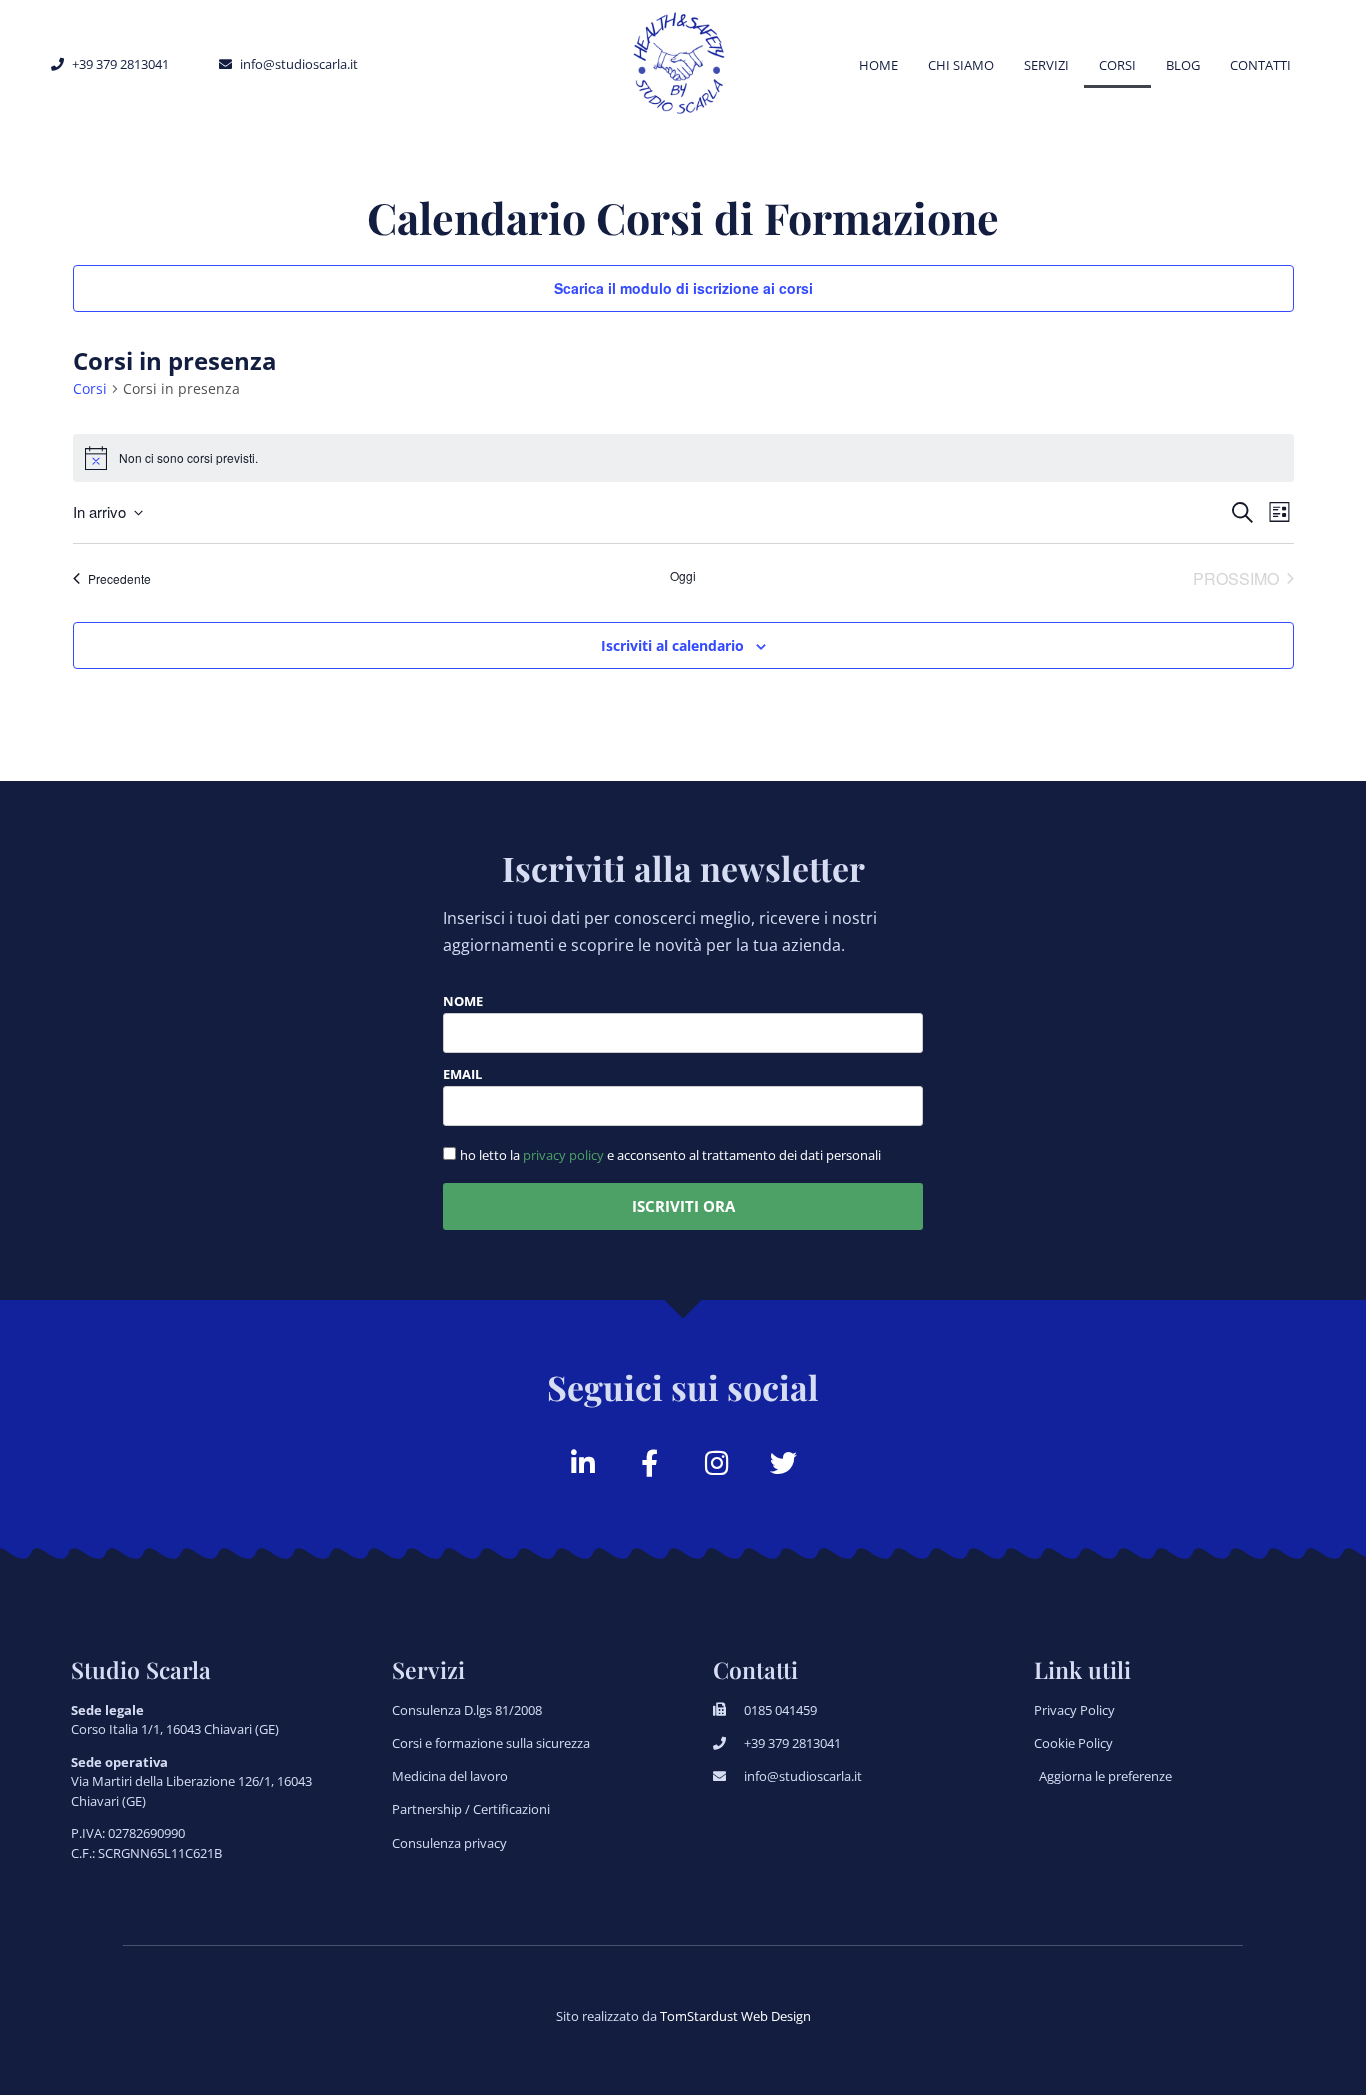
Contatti (1260, 65)
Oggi (683, 576)
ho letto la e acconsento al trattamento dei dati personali (670, 1155)
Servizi (1046, 65)
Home (878, 65)
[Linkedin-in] (582, 1462)
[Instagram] (716, 1462)
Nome (463, 1002)
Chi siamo (961, 65)
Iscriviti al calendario (672, 645)
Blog (1183, 65)
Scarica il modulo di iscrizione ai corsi (683, 288)
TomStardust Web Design (735, 2016)
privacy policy (563, 1155)
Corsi (1117, 65)
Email (462, 1075)
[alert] (683, 458)
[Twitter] (783, 1462)
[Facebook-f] (649, 1462)
